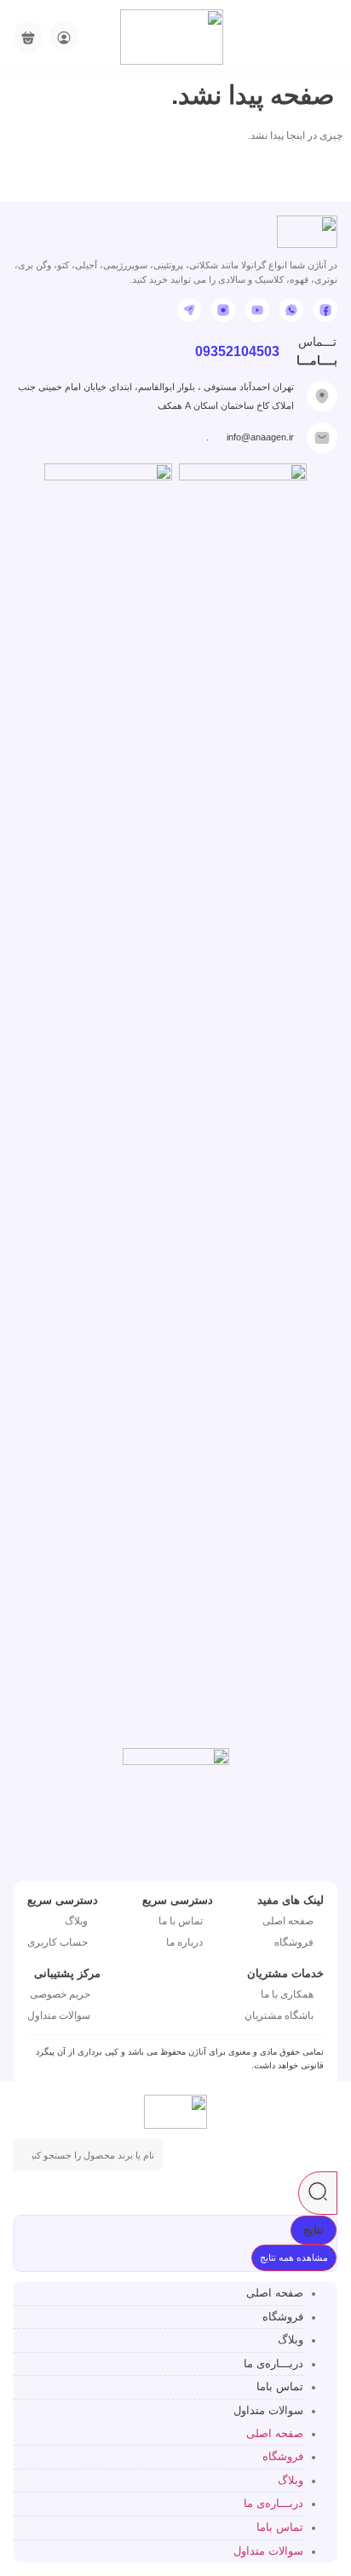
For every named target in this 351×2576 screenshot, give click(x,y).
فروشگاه (283, 2317)
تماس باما (280, 2386)
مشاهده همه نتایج (294, 2257)
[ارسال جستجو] (318, 2193)
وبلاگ (291, 2340)
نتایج (314, 2230)
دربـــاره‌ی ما (273, 2363)
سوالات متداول (268, 2410)
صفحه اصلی (275, 2293)
